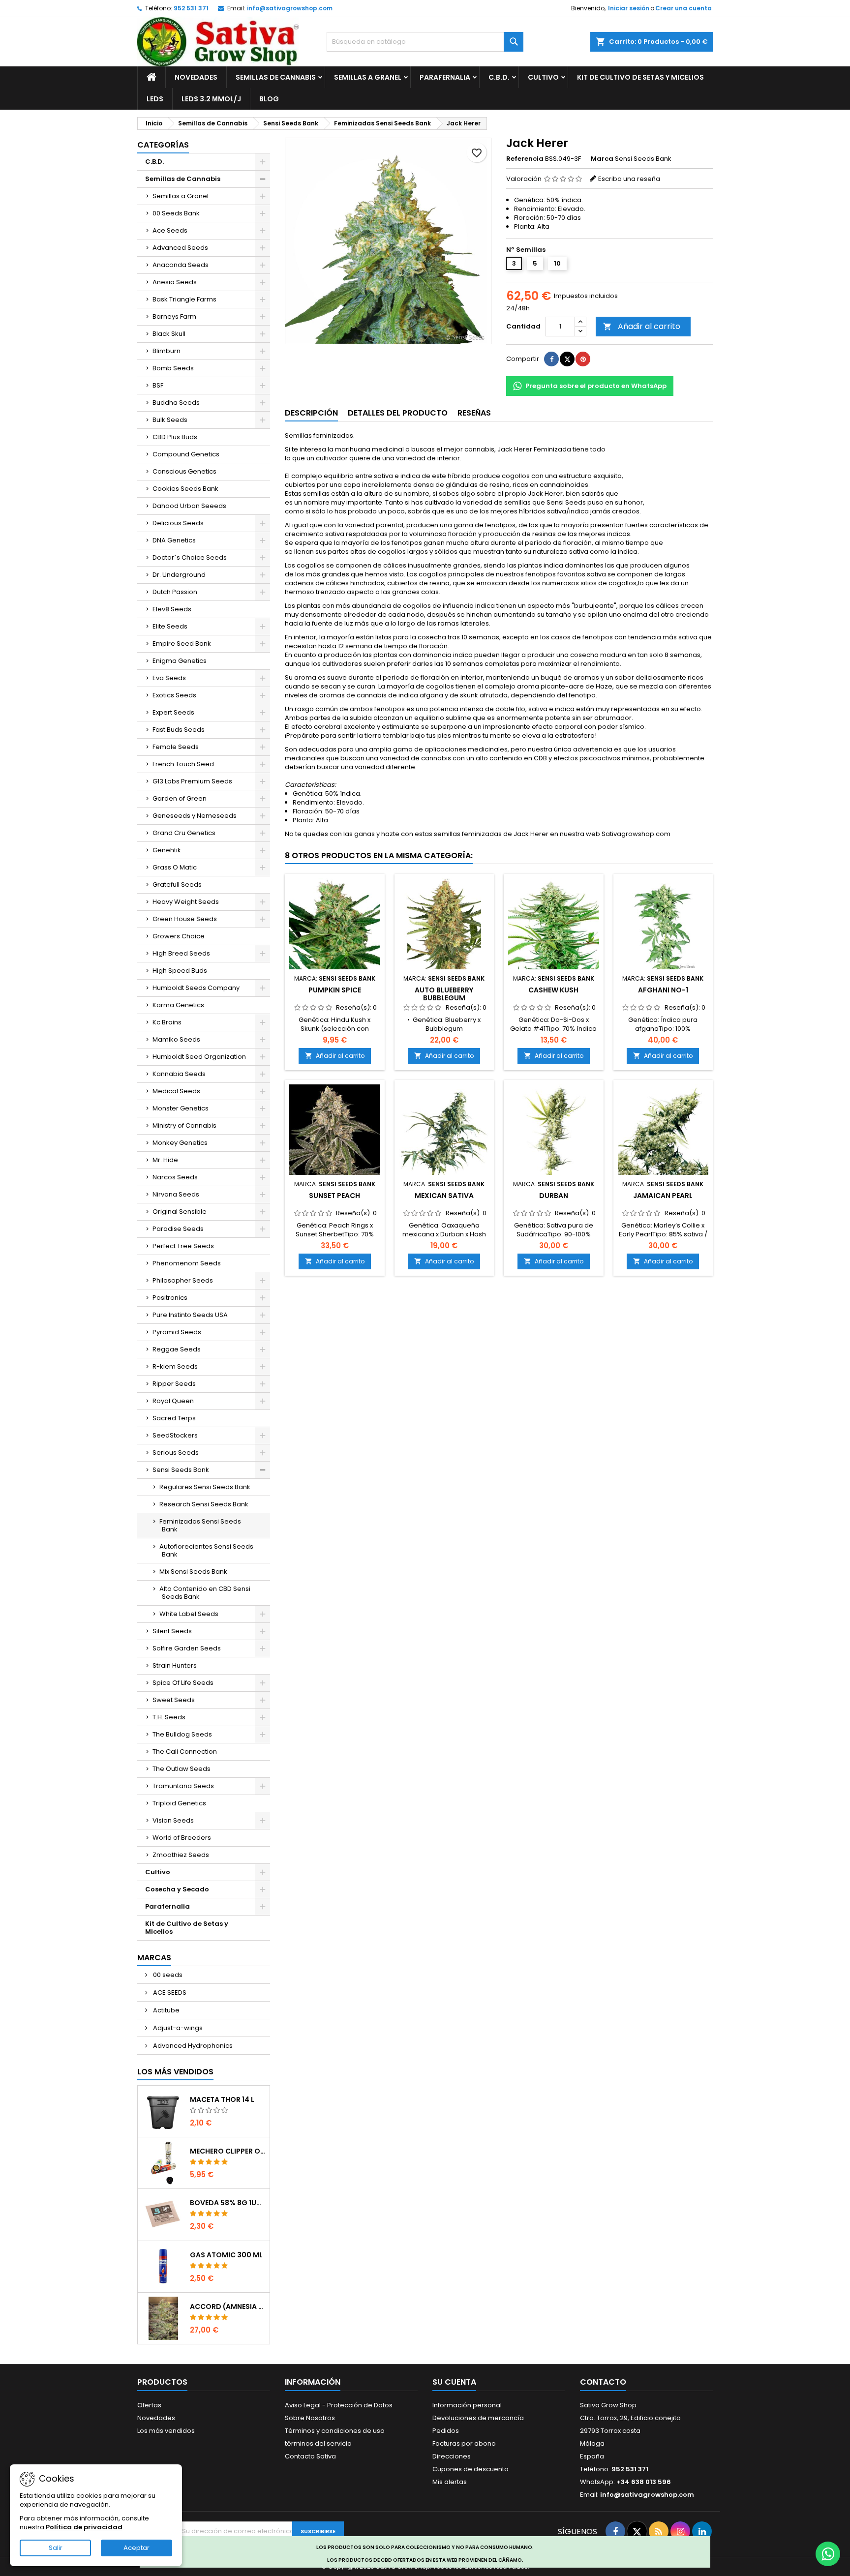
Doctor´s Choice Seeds (190, 557)
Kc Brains (167, 1022)
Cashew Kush (553, 990)
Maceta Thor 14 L (222, 2099)
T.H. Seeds (169, 1717)
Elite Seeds (170, 626)
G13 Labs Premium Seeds (192, 781)
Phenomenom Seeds (187, 1263)
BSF (158, 385)
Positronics (170, 1298)
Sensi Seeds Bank (181, 1470)
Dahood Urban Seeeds (189, 506)
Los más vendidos (175, 2072)
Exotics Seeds (174, 695)
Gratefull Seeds (177, 884)
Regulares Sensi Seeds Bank (205, 1487)
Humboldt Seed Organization (199, 1057)
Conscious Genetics (184, 471)
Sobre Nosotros (310, 2418)
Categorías (163, 145)
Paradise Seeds (178, 1229)
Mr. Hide (165, 1160)
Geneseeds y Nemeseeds (195, 816)
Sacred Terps (174, 1418)
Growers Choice (179, 936)
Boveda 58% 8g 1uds (228, 2203)
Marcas (154, 1958)
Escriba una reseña (629, 179)
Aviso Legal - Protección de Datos (339, 2405)
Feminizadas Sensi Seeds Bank (200, 1525)
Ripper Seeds (174, 1384)
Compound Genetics (186, 454)
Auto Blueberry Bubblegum (444, 994)
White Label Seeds (189, 1614)
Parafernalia (445, 77)
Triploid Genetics (179, 1803)
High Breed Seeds (181, 953)
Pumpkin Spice (335, 990)
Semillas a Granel (368, 77)
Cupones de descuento (471, 2469)
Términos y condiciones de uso (335, 2431)
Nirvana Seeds (176, 1194)
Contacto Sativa (310, 2456)
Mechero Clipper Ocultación (228, 2151)
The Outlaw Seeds (182, 1769)
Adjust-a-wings (177, 2028)
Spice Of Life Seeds (183, 1683)
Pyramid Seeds (177, 1332)
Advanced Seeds (180, 248)
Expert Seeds (173, 712)
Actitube (166, 2010)
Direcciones (452, 2456)
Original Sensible (180, 1212)
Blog (269, 99)
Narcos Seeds (175, 1177)
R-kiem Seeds (175, 1366)
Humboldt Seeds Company (196, 988)
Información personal (467, 2405)
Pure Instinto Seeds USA (190, 1315)
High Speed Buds (180, 971)
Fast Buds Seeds (179, 730)
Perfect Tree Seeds (183, 1246)
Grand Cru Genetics (184, 833)
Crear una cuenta (683, 8)
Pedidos (446, 2431)
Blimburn (167, 351)
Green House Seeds (185, 919)
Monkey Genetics (180, 1143)
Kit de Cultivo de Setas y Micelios (640, 77)
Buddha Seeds (176, 403)
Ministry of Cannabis (184, 1125)
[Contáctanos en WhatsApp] (828, 2554)
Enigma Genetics (180, 661)
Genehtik (167, 850)
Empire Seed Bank (182, 644)
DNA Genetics (174, 540)
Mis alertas (450, 2482)
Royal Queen (173, 1401)
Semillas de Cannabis (276, 77)
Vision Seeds (173, 1820)
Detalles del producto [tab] (398, 413)
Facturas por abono (464, 2443)
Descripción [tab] (311, 413)
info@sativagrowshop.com (290, 8)
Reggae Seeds (177, 1349)
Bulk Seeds (170, 420)
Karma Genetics (178, 1005)
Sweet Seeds (174, 1700)
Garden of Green (180, 798)
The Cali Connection (185, 1752)
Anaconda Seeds (181, 265)
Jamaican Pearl (663, 1196)
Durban (554, 1196)
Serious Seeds (176, 1453)
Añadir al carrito (642, 326)
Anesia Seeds (175, 282)
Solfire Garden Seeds (187, 1648)
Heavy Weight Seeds (186, 902)
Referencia (525, 159)
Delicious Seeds (178, 523)
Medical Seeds (176, 1091)
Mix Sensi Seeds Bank (193, 1572)
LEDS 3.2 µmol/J (211, 99)
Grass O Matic (175, 867)
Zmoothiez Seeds (181, 1855)
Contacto (603, 2382)
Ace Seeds (170, 230)
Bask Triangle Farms (184, 299)
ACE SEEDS (169, 1992)
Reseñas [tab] (474, 413)
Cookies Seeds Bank (185, 489)
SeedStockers (175, 1435)
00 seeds (167, 1975)
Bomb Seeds (173, 368)
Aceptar (137, 2548)
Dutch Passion (175, 592)
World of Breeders (182, 1838)
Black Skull (169, 334)
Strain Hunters (175, 1665)
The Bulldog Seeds (182, 1734)
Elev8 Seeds (172, 609)
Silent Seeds (172, 1631)
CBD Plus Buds (175, 437)
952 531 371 (191, 8)
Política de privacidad (84, 2527)
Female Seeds (176, 747)
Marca (602, 159)
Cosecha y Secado (177, 1889)
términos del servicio (318, 2443)
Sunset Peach (334, 1196)
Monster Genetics (181, 1108)
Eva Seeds (169, 678)
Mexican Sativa (444, 1196)
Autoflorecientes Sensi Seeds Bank (206, 1550)
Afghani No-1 (663, 990)
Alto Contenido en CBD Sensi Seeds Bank (205, 1593)
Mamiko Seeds (176, 1039)
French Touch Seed (183, 764)
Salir (56, 2548)
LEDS (155, 99)
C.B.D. (499, 77)
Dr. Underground (179, 575)
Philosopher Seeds (183, 1280)
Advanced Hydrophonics (192, 2046)
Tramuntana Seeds (183, 1786)
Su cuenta (454, 2382)
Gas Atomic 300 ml (226, 2255)
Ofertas (149, 2405)
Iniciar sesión (629, 8)
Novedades (196, 77)
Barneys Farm (174, 316)
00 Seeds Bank (176, 213)
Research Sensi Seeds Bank (204, 1504)
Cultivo (543, 77)
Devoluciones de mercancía (478, 2418)
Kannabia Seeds (179, 1074)
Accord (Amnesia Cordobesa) (228, 2306)
